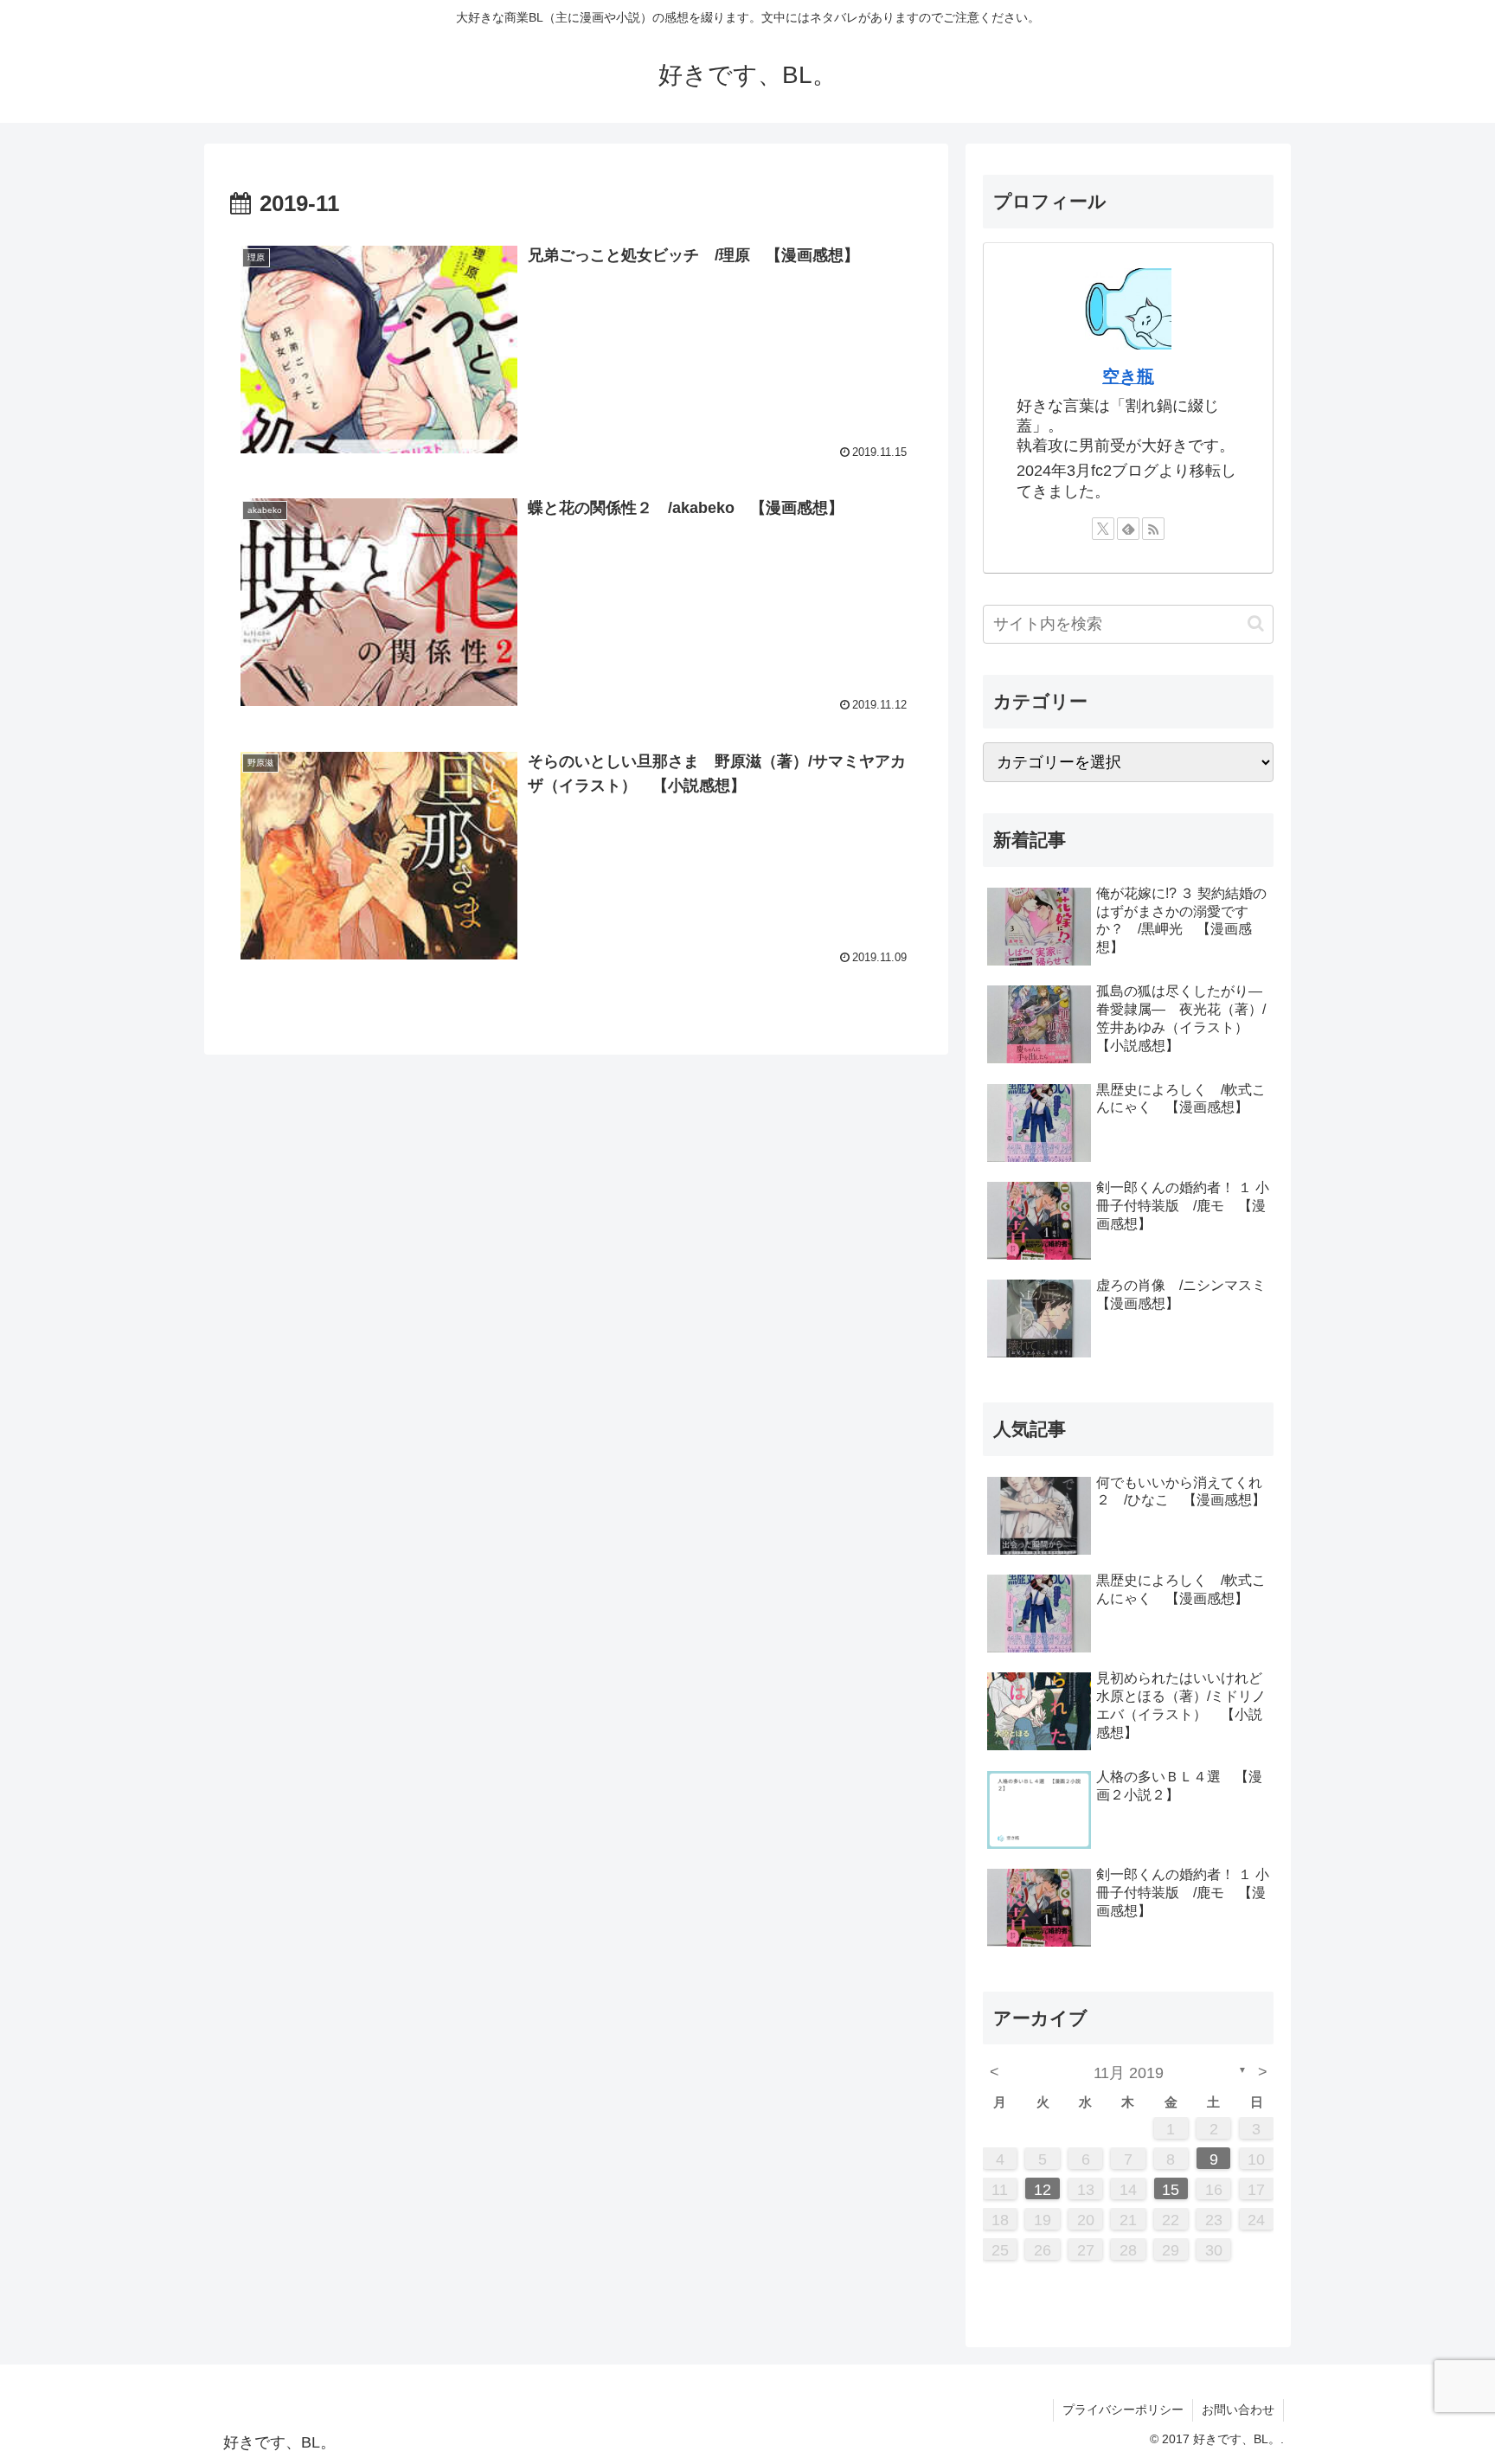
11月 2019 (1129, 2073)
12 (1043, 2190)
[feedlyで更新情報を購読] (1128, 529)
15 (1171, 2190)
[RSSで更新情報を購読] (1153, 529)
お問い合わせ (1238, 2409)
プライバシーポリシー (1123, 2409)
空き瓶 (1128, 376)
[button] (1256, 623)
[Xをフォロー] (1103, 529)
